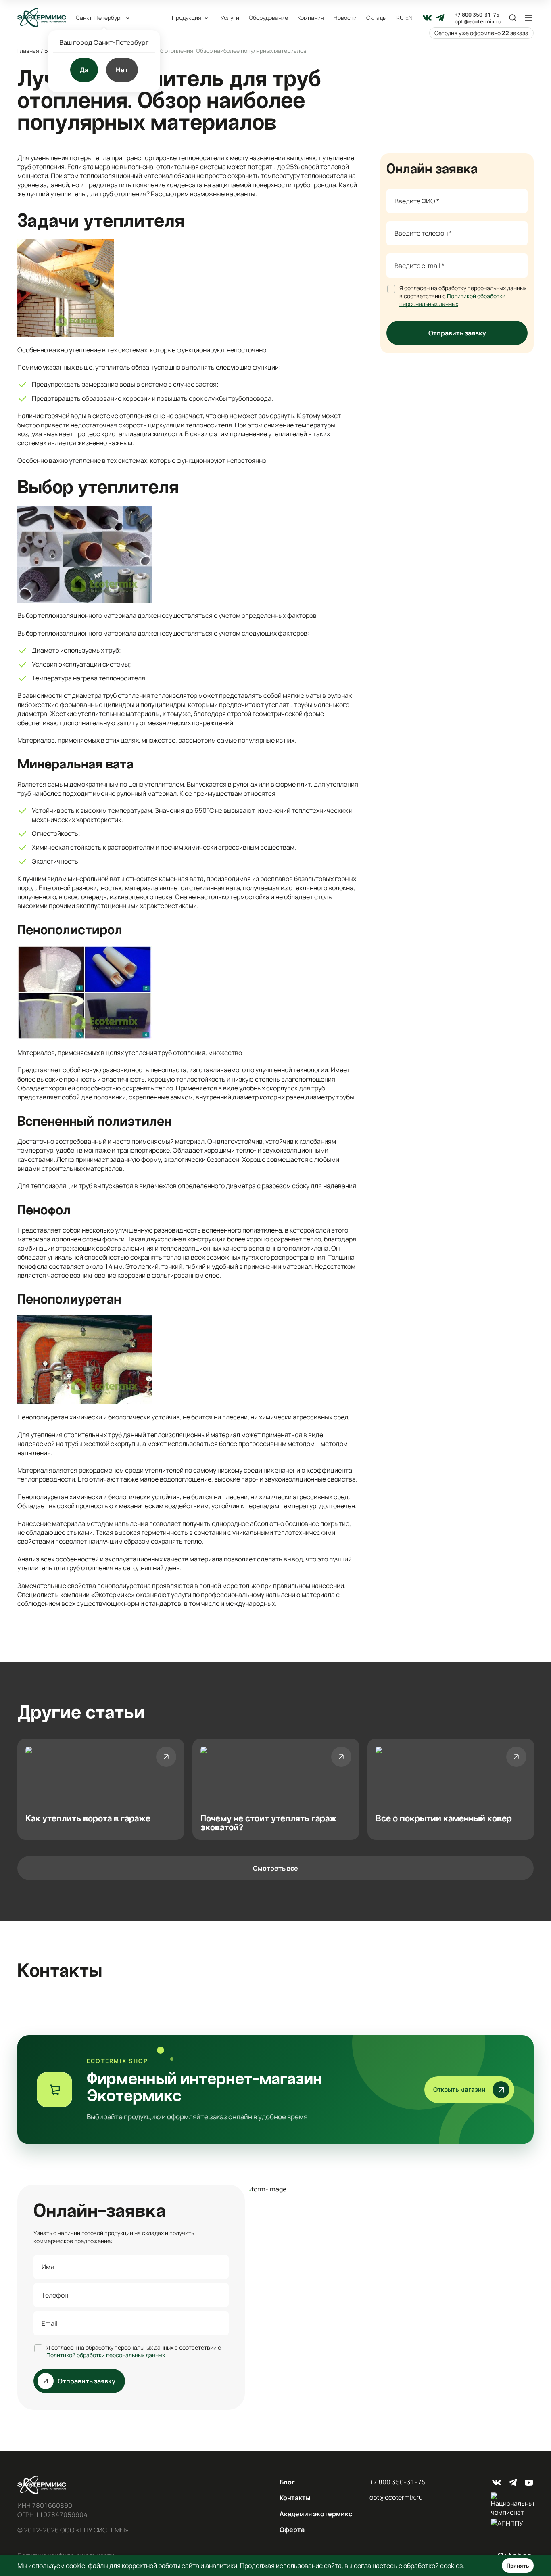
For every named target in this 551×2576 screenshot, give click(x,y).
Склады (376, 18)
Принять (518, 2566)
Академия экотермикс (316, 2514)
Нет (122, 70)
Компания (311, 18)
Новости (345, 18)
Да (84, 70)
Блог (287, 2482)
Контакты (295, 2498)
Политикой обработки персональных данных (452, 300)
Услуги (230, 18)
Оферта (292, 2530)
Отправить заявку (457, 333)
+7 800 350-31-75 (477, 15)
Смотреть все (275, 1868)
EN (409, 18)
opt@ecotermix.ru (478, 22)
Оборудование (268, 18)
